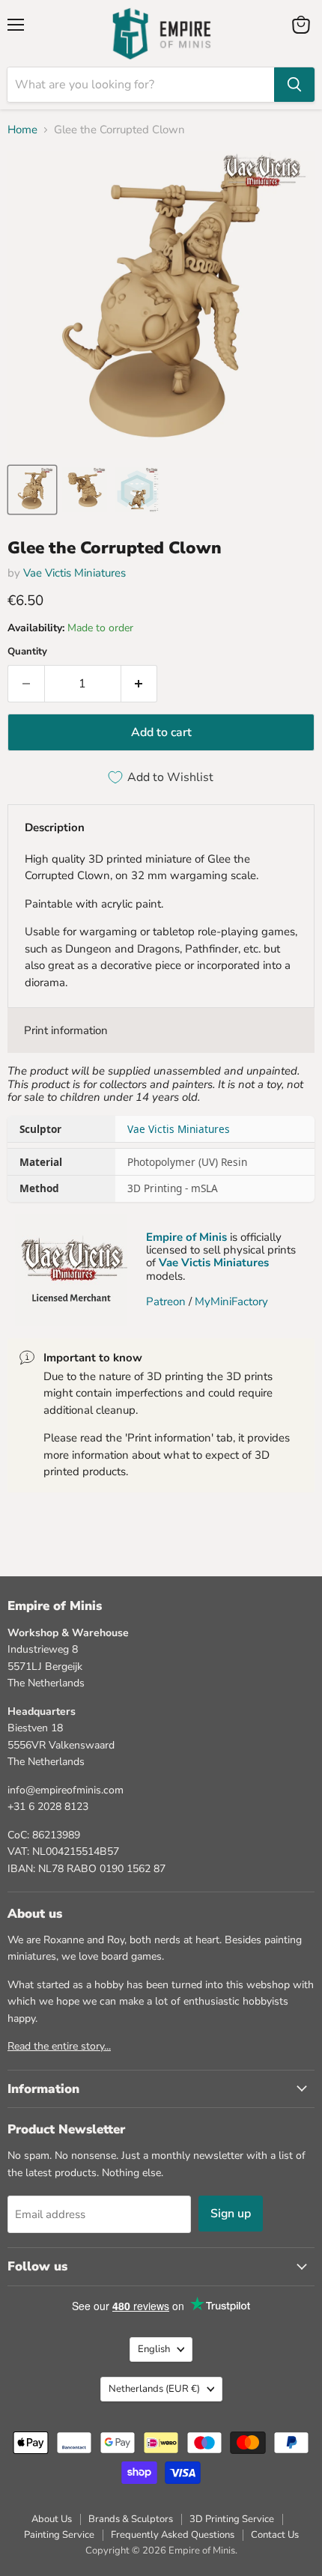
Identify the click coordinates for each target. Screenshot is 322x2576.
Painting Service (59, 2535)
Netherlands (154, 2389)
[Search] (294, 85)
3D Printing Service (232, 2519)
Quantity (27, 652)
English (154, 2349)
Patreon (166, 1301)
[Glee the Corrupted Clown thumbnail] (32, 490)
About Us (52, 2519)
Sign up (231, 2214)
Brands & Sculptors (131, 2519)
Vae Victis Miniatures (75, 573)
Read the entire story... (59, 2046)
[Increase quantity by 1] (140, 684)
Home (22, 130)
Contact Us (275, 2535)
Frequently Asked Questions (173, 2535)
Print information (66, 1030)
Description (55, 827)
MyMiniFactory (231, 1301)
